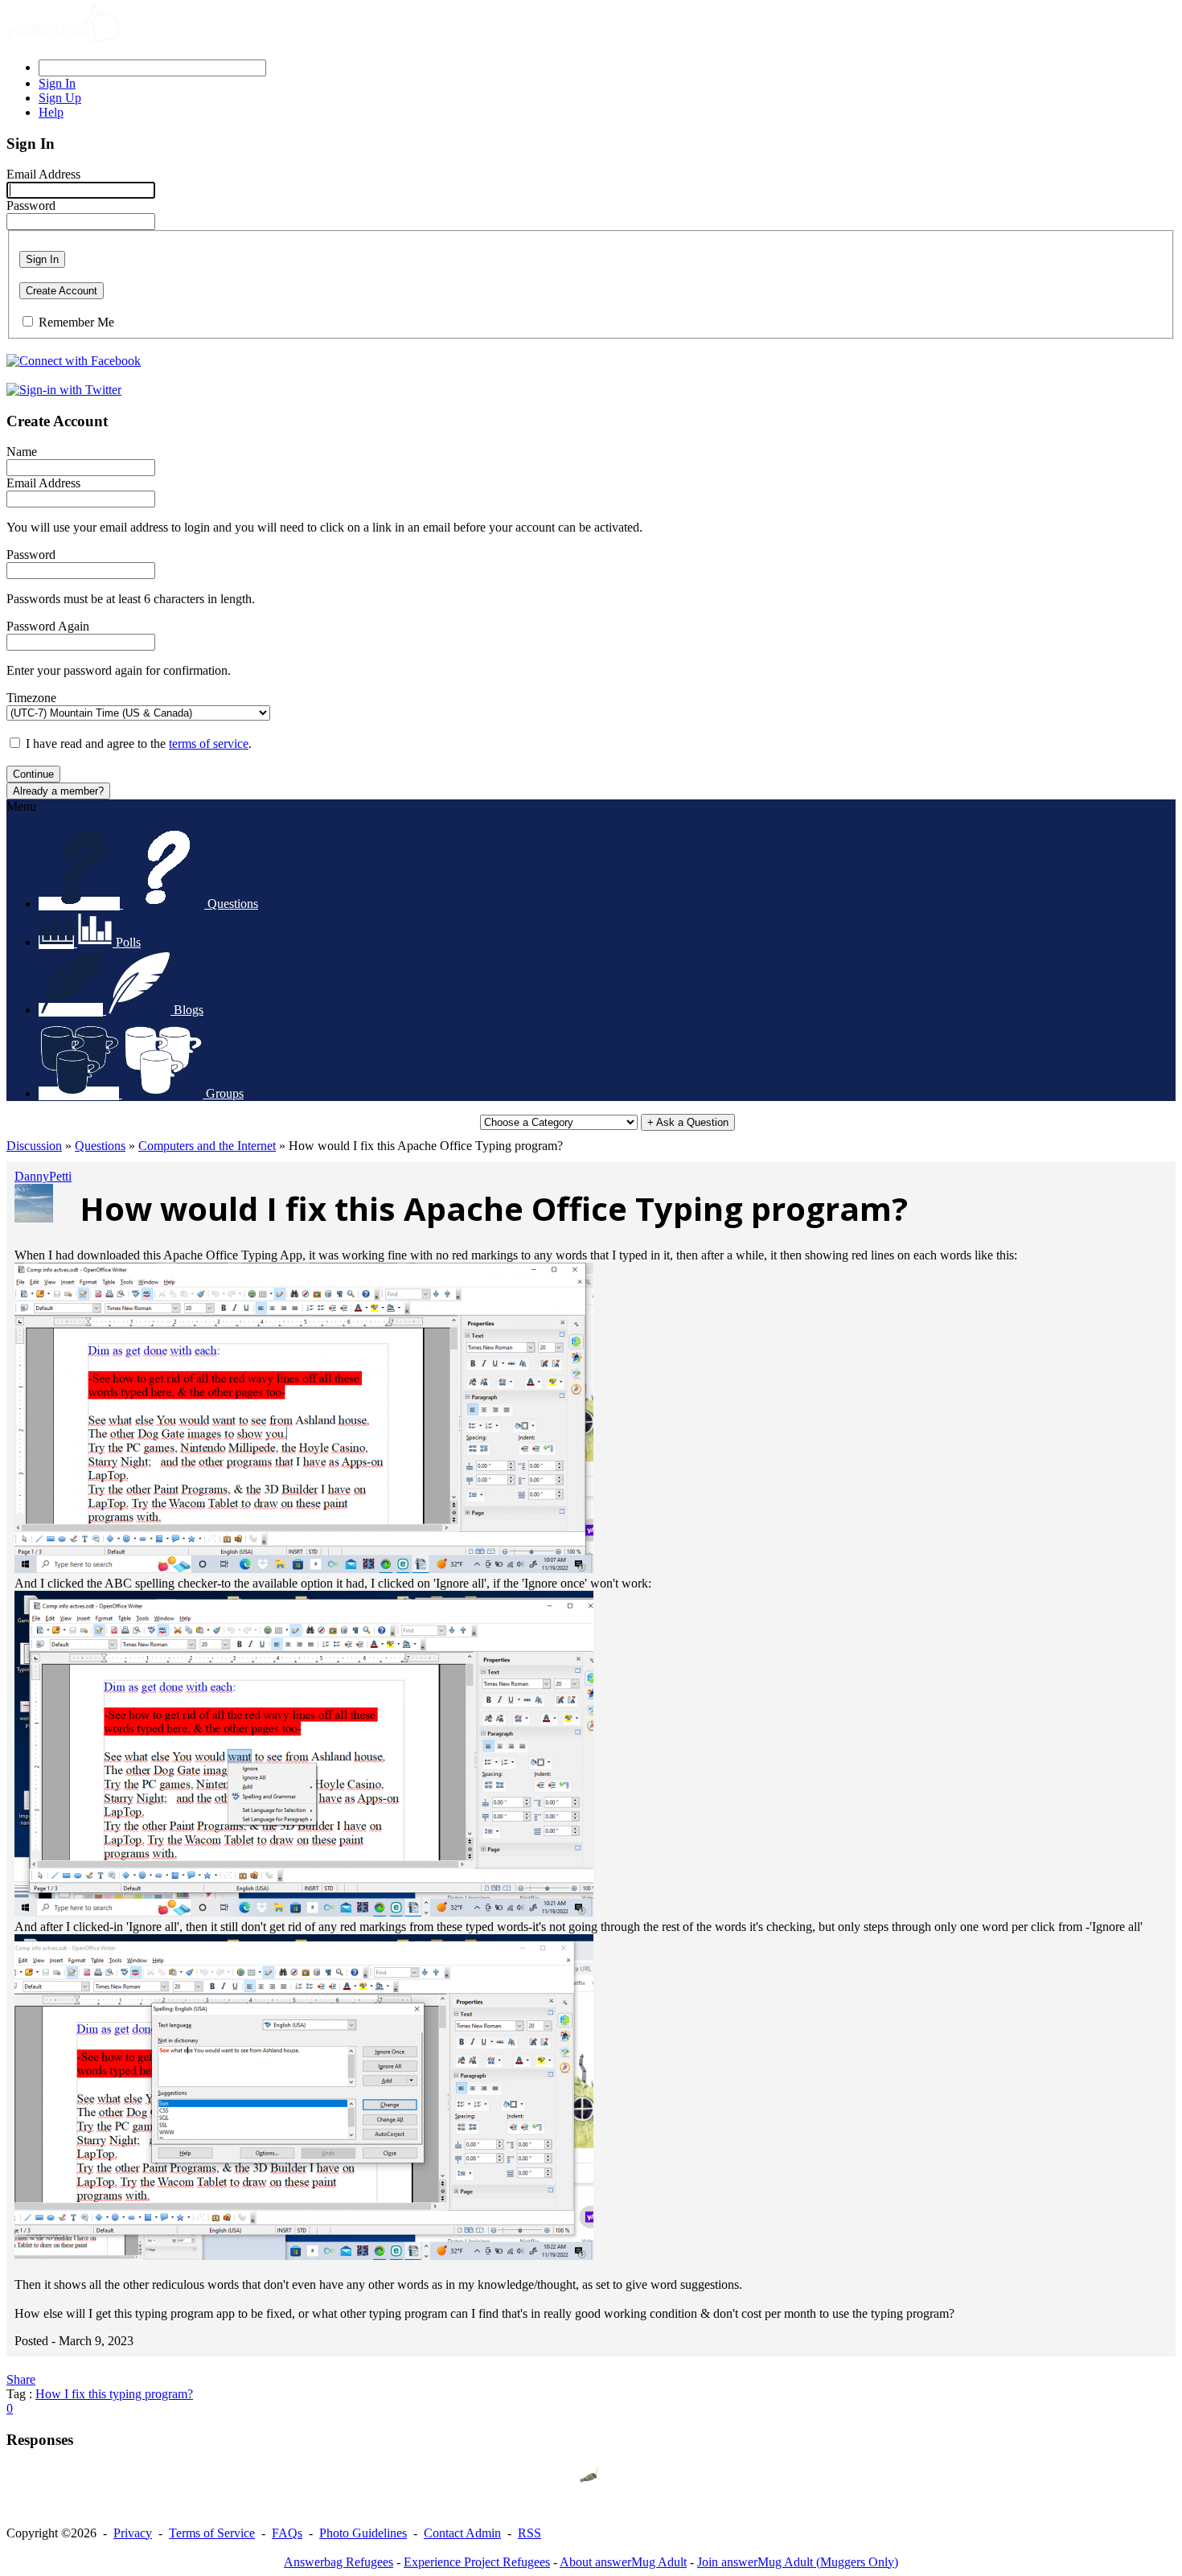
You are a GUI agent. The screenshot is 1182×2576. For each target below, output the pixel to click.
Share (21, 2379)
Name (22, 452)
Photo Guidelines (363, 2533)
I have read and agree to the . (139, 744)
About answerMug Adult (623, 2562)
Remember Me (76, 322)
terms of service (209, 744)
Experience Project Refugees (477, 2562)
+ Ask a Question (688, 1122)
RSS (529, 2533)
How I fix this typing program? (114, 2394)
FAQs (287, 2533)
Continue (33, 774)
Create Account (62, 291)
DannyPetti (43, 1176)
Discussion (34, 1146)
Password (31, 205)
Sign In (42, 259)
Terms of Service (212, 2533)
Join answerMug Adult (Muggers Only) (798, 2562)
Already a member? (58, 791)
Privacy (133, 2533)
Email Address (43, 174)
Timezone (31, 698)
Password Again (48, 626)
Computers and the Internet (207, 1146)
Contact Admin (462, 2533)
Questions (100, 1146)
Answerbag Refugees (339, 2562)
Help (51, 112)
